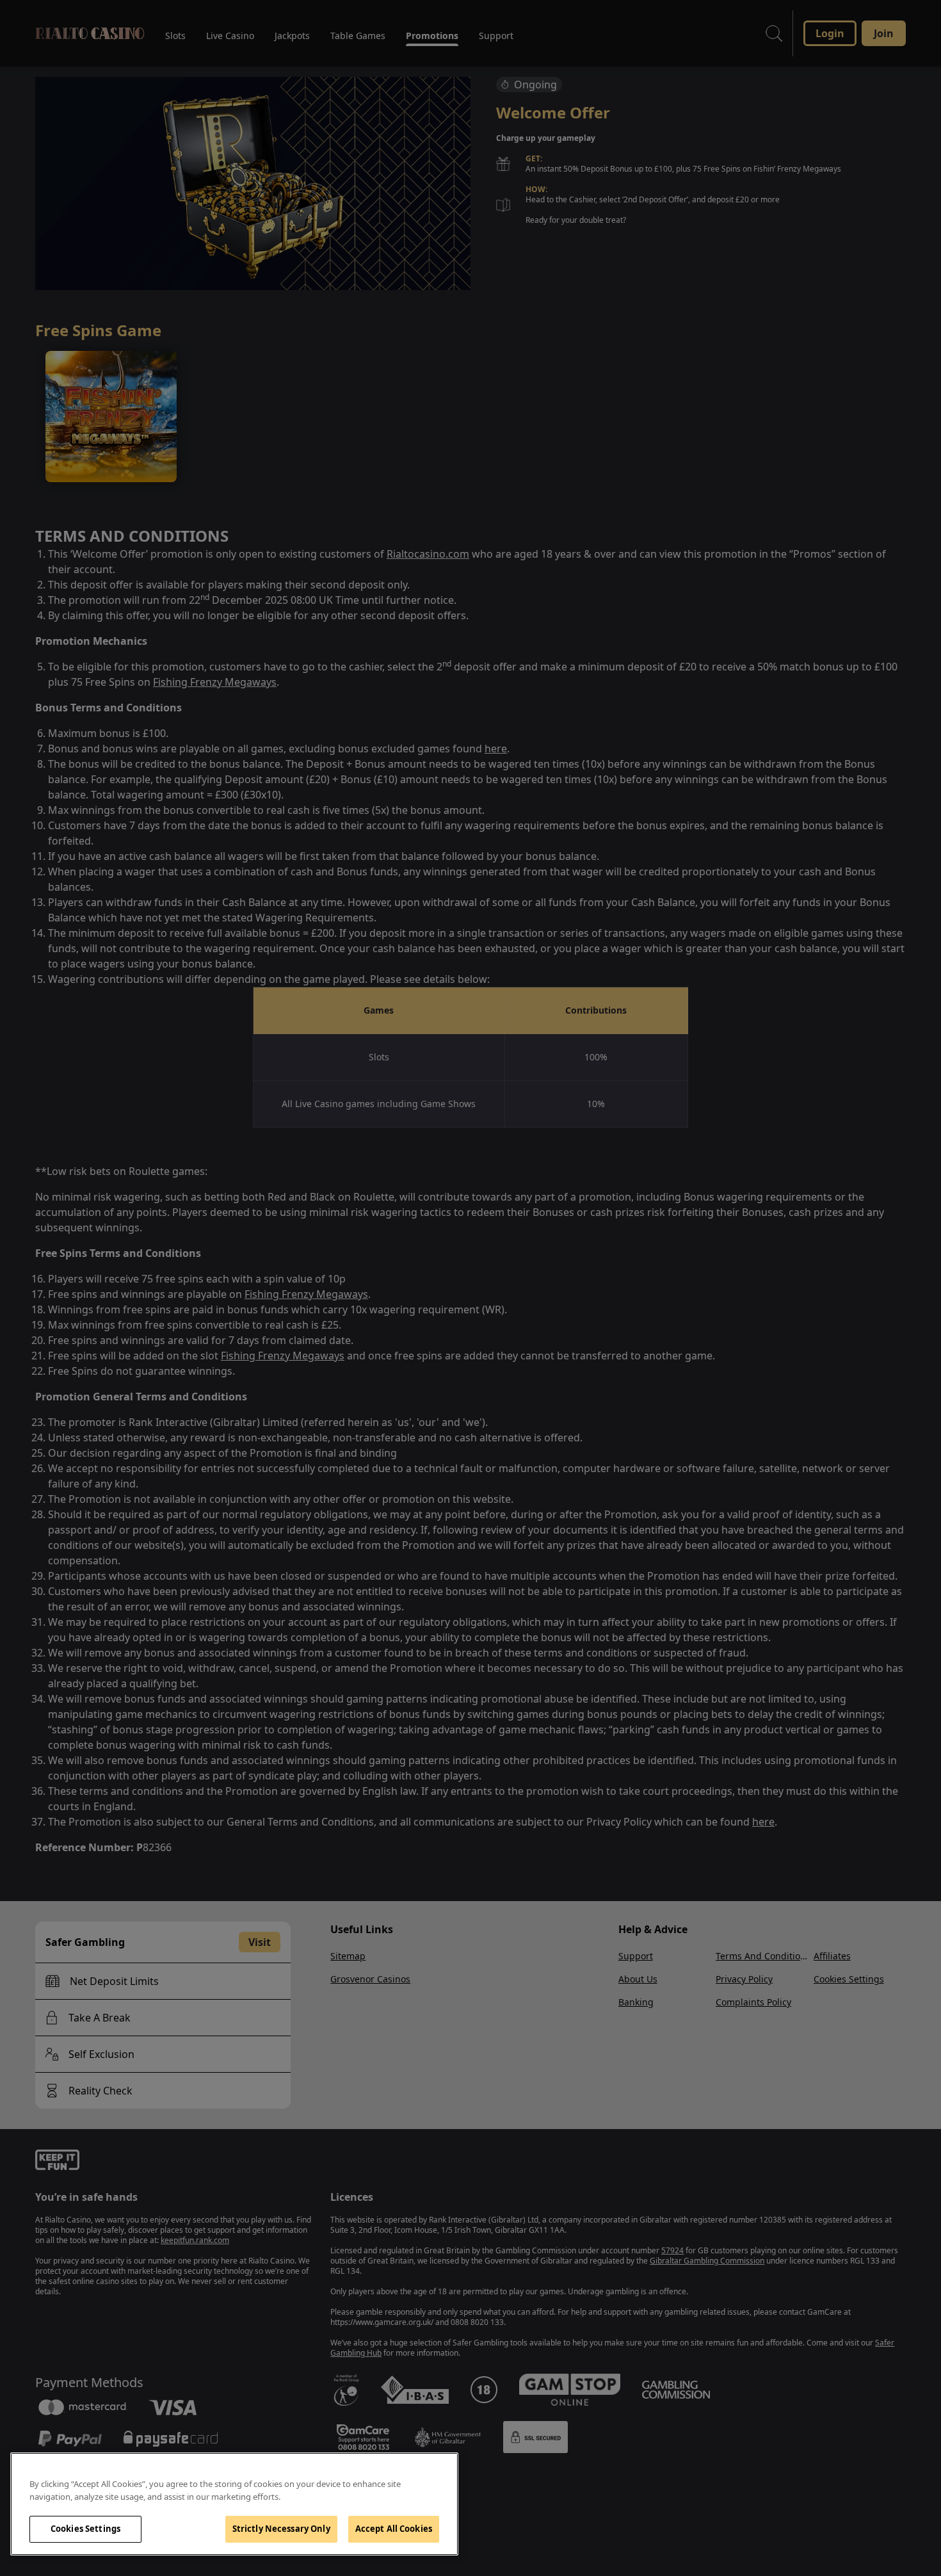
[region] (234, 2504)
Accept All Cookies (394, 2529)
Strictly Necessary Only (281, 2529)
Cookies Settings (85, 2529)
